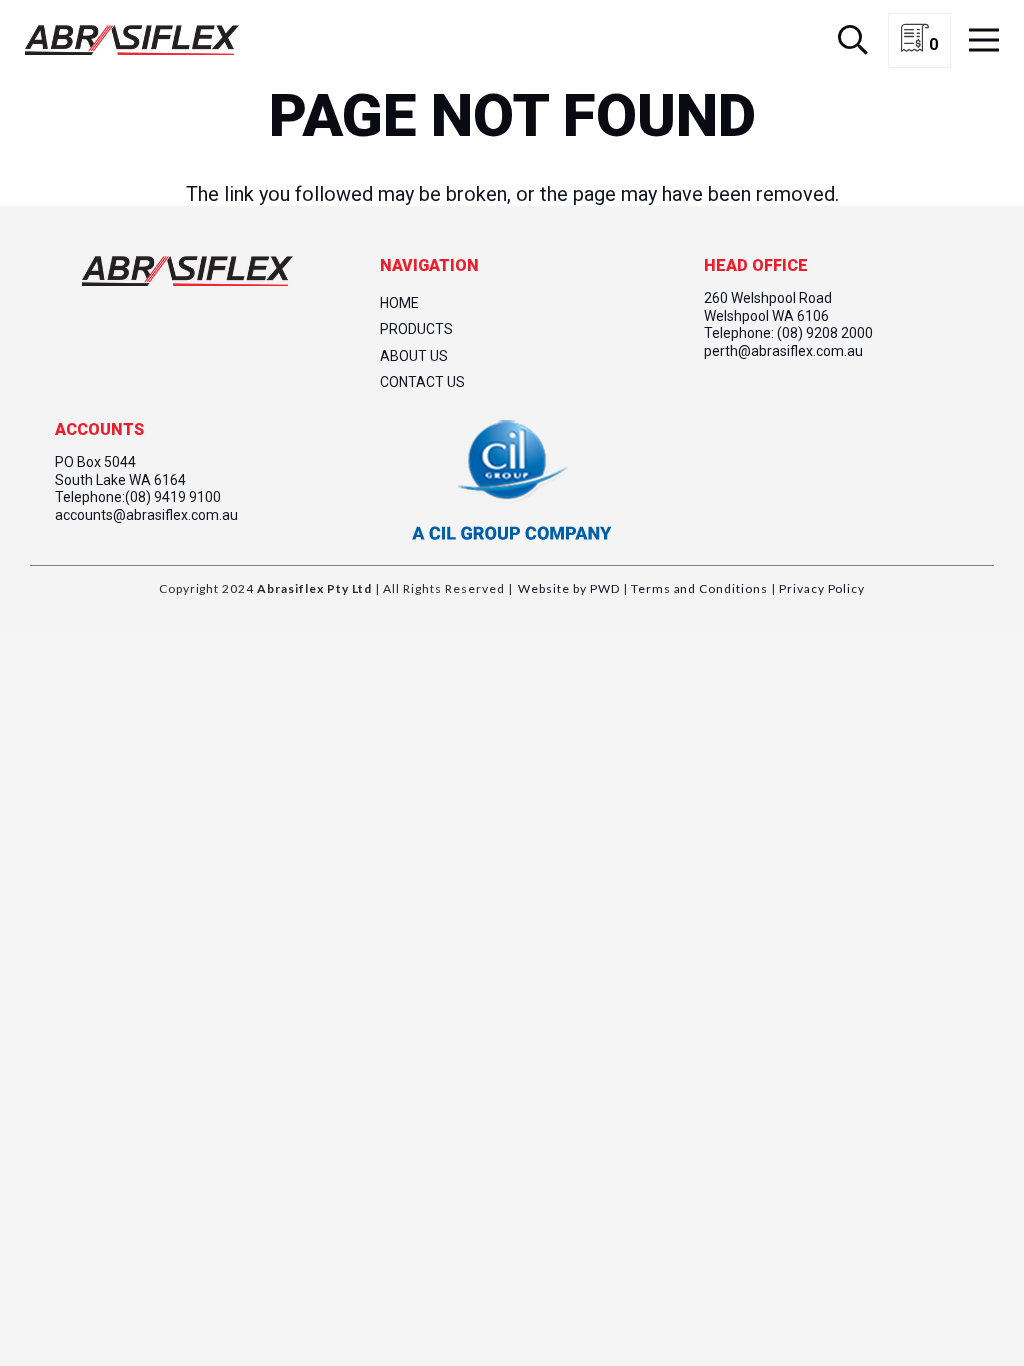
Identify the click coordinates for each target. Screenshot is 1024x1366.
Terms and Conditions (698, 588)
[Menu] (984, 40)
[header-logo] (132, 40)
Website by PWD (568, 588)
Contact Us (422, 382)
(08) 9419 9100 (173, 497)
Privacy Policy (820, 588)
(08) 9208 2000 (825, 333)
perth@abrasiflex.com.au (783, 351)
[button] (853, 40)
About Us (414, 356)
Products (416, 329)
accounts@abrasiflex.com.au (146, 515)
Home (399, 303)
